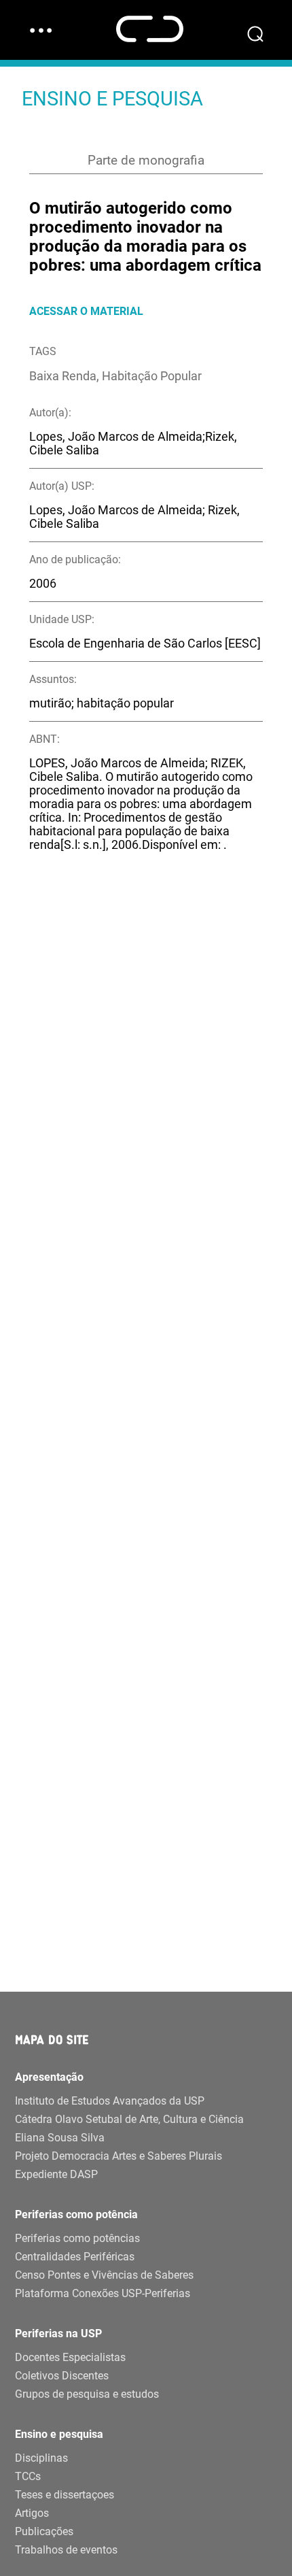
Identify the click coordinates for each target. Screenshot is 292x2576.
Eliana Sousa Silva (60, 2138)
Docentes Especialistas (70, 2357)
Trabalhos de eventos (66, 2550)
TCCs (28, 2476)
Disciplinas (41, 2458)
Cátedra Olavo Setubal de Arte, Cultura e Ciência (129, 2119)
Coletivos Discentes (62, 2376)
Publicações (44, 2531)
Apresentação (49, 2077)
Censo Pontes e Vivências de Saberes (104, 2275)
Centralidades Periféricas (75, 2257)
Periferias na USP (58, 2334)
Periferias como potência (76, 2214)
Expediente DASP (56, 2174)
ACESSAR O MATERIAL (86, 311)
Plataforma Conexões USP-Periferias (103, 2293)
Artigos (32, 2513)
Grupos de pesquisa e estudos (87, 2394)
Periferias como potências (77, 2238)
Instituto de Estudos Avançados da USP (110, 2101)
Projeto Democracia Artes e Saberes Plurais (118, 2156)
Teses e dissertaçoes (65, 2495)
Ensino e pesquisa (59, 2434)
